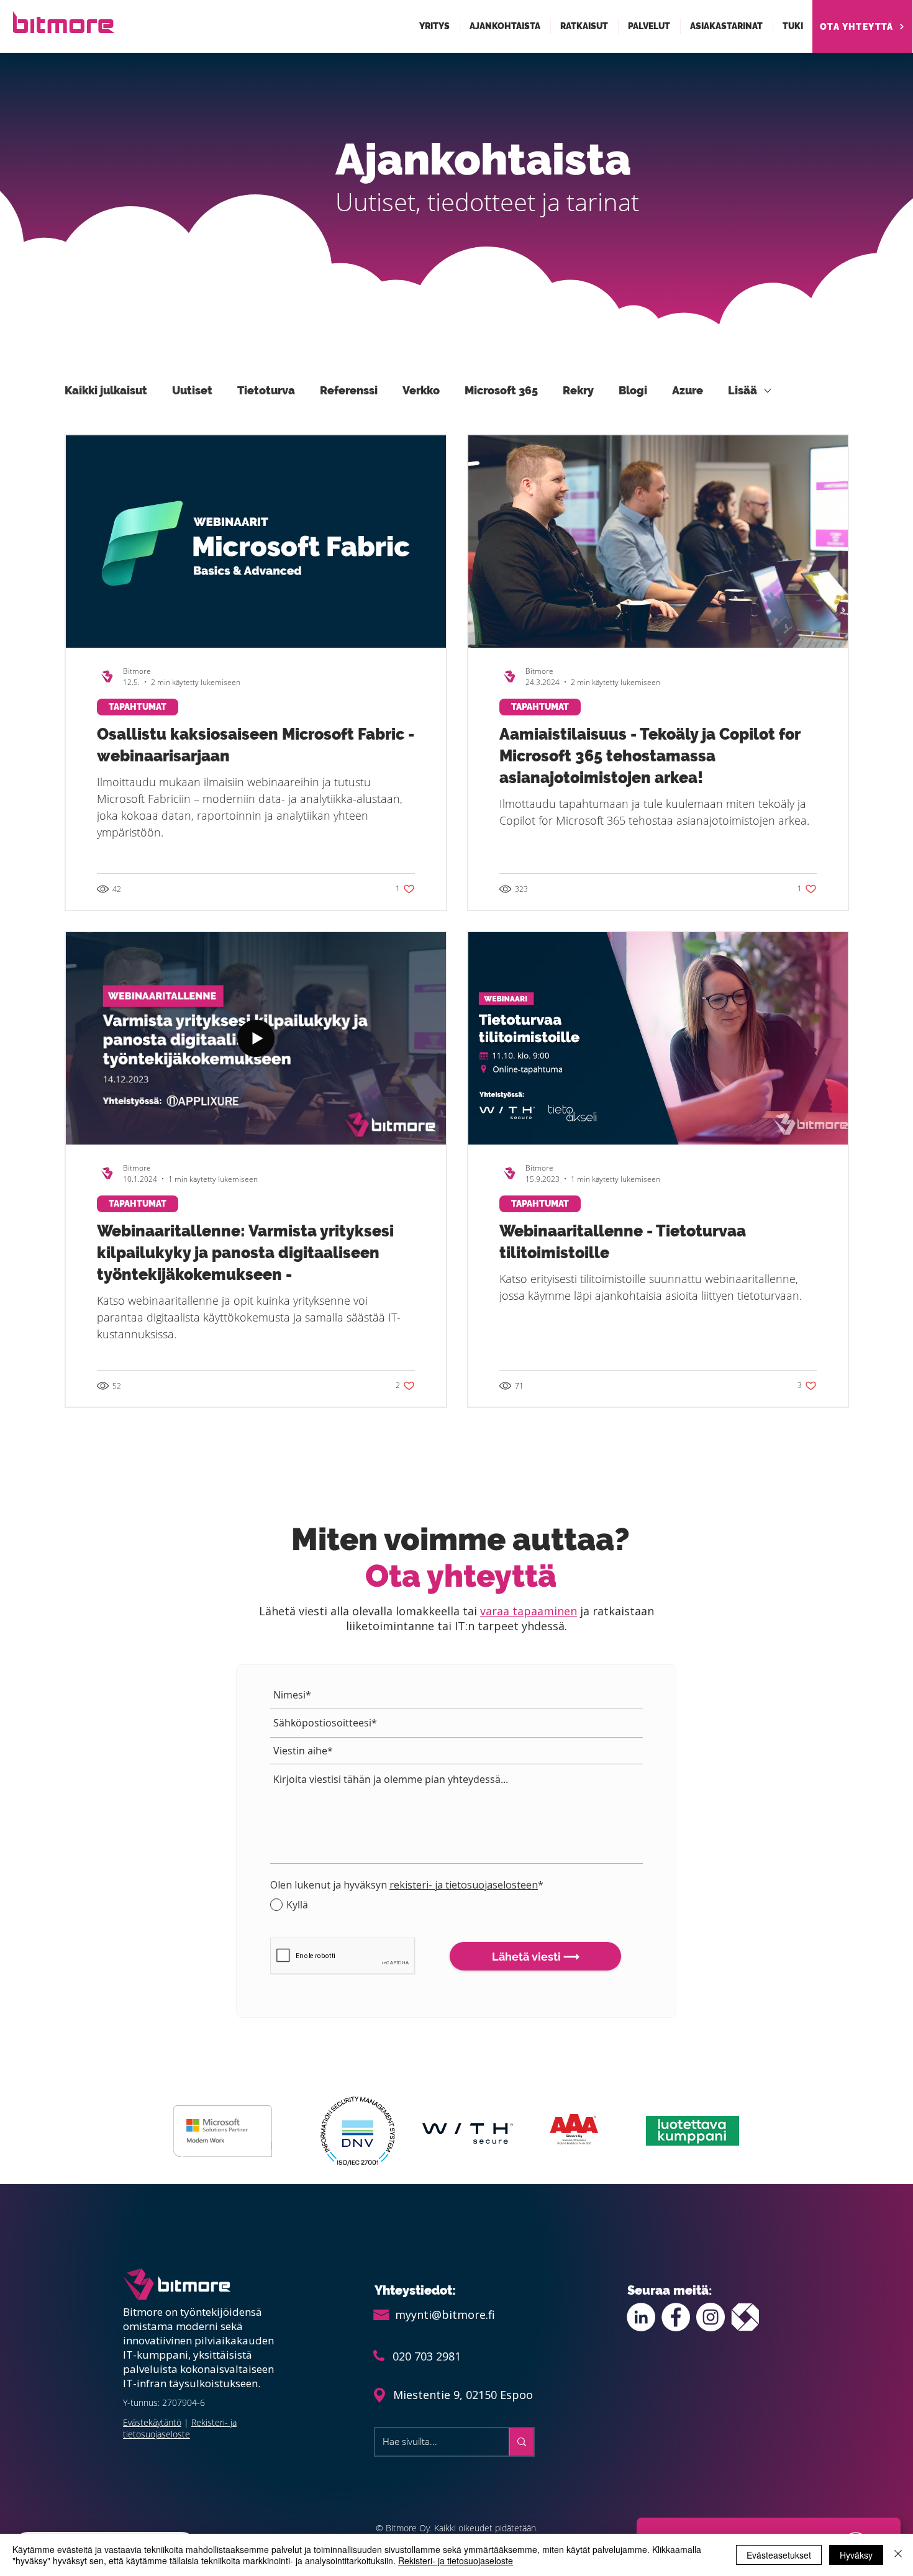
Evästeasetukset (779, 2555)
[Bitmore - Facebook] (676, 2317)
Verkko (421, 390)
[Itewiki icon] (745, 2317)
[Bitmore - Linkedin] (641, 2317)
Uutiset (192, 390)
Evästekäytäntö (152, 2422)
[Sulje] (898, 2555)
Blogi (633, 390)
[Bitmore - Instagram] (711, 2317)
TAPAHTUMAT (138, 707)
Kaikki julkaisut (106, 390)
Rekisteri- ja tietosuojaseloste (180, 2428)
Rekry (578, 390)
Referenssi (349, 390)
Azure (688, 390)
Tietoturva (266, 390)
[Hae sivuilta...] (521, 2442)
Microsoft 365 (501, 390)
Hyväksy (856, 2555)
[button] (435, 26)
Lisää (743, 390)
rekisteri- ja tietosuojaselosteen (464, 1885)
